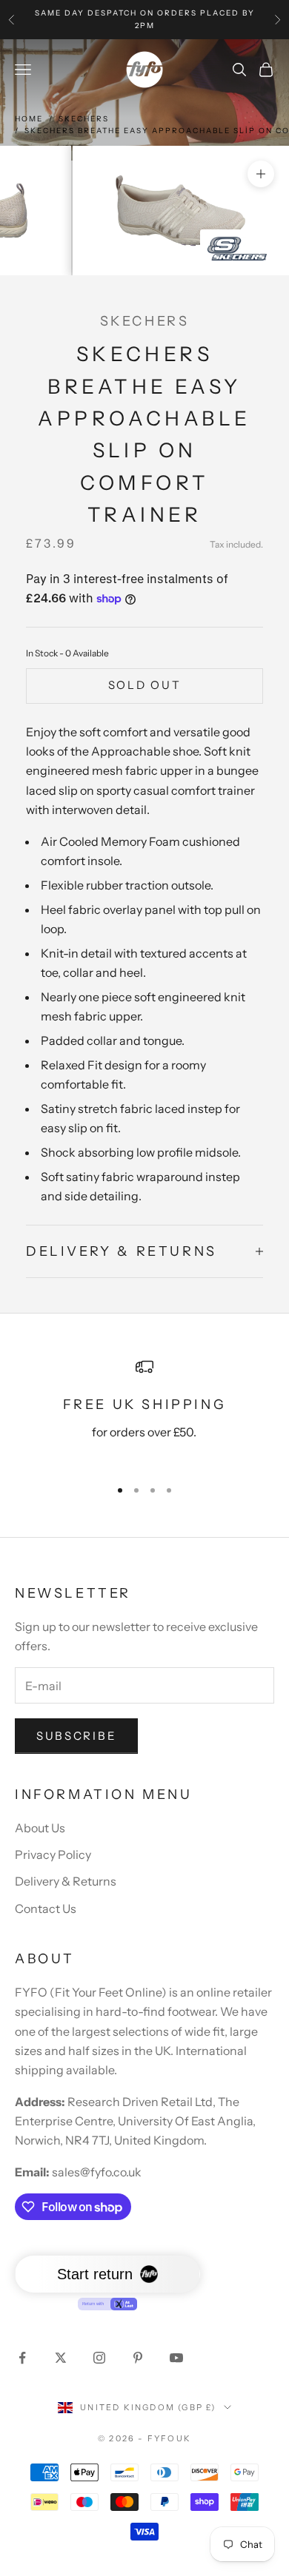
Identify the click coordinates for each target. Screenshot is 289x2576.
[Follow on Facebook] (22, 2358)
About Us (40, 1828)
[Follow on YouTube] (176, 2358)
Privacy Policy (53, 1854)
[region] (144, 1411)
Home (29, 119)
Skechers (84, 119)
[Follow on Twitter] (61, 2358)
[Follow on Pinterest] (138, 2358)
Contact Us (46, 1909)
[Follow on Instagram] (99, 2358)
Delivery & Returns (66, 1881)
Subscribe (76, 1736)
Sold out (145, 685)
